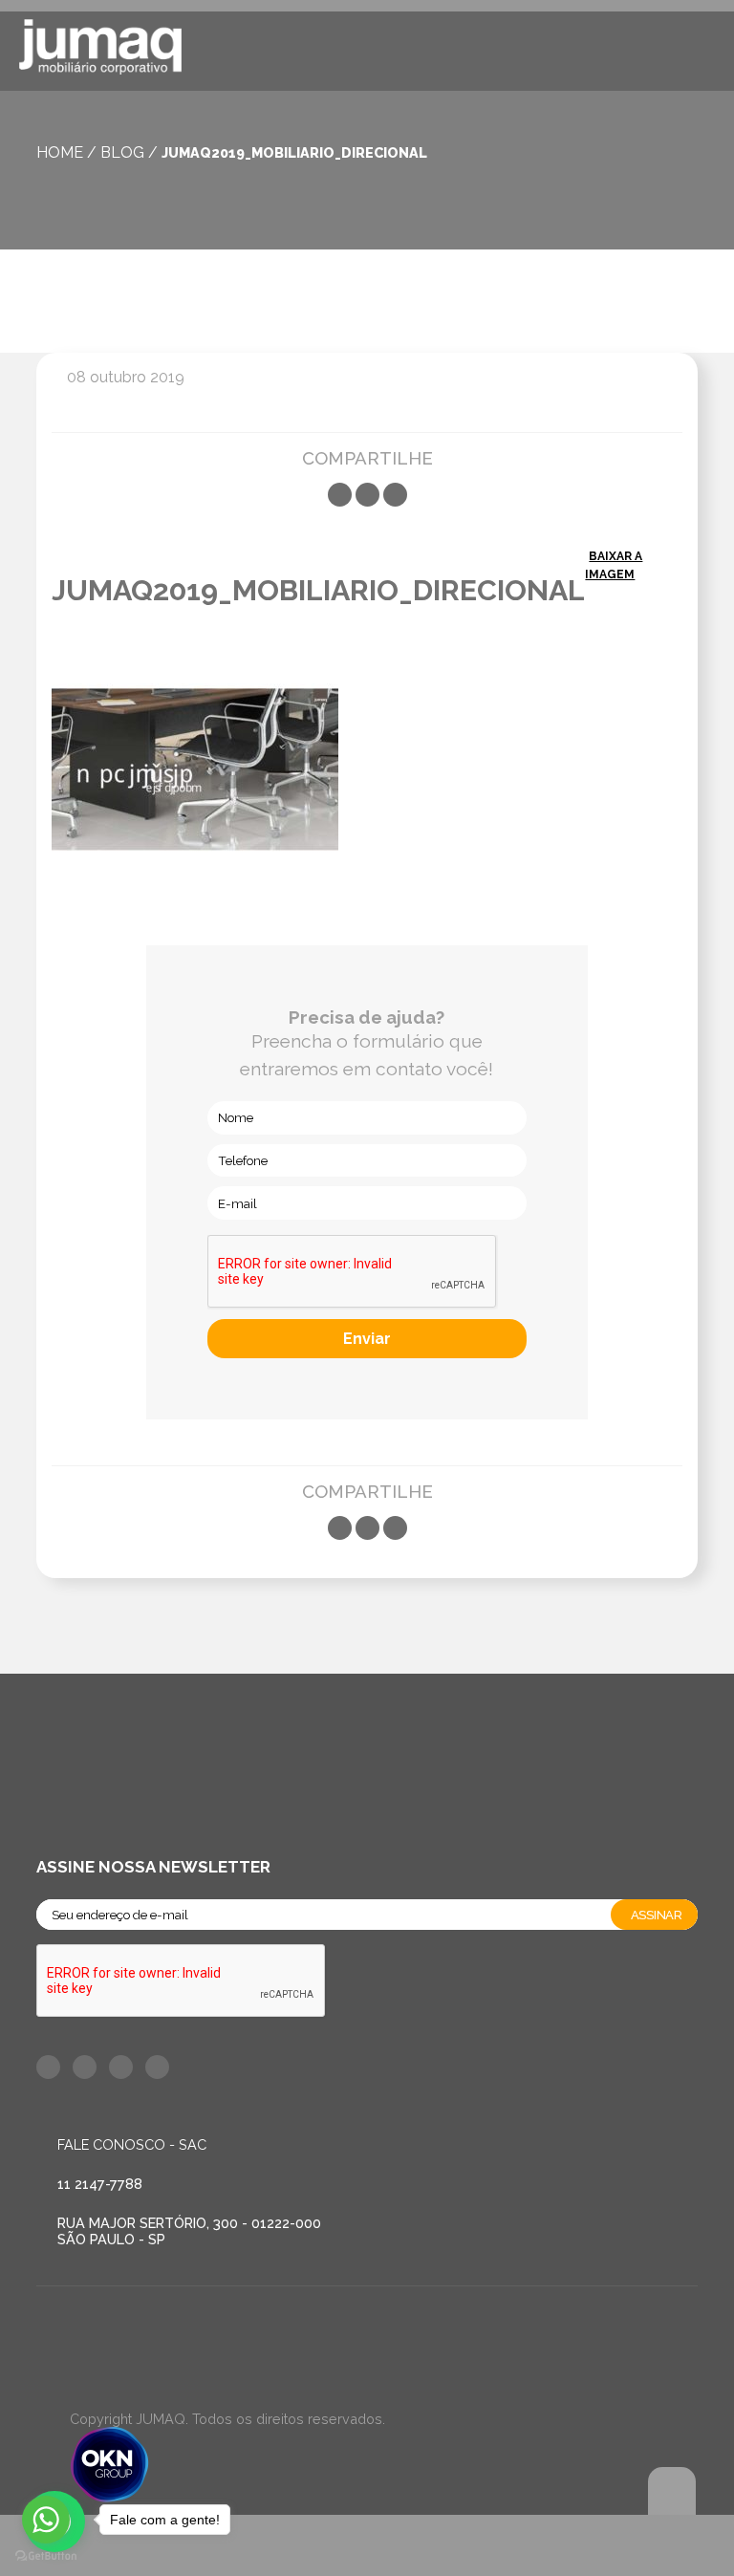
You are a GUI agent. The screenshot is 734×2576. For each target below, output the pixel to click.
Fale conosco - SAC (132, 2144)
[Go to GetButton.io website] (46, 2556)
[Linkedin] (395, 495)
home (60, 152)
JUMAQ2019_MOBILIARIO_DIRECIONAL (294, 152)
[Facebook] (340, 495)
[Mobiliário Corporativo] (100, 50)
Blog (122, 152)
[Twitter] (367, 495)
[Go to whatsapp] (46, 2520)
